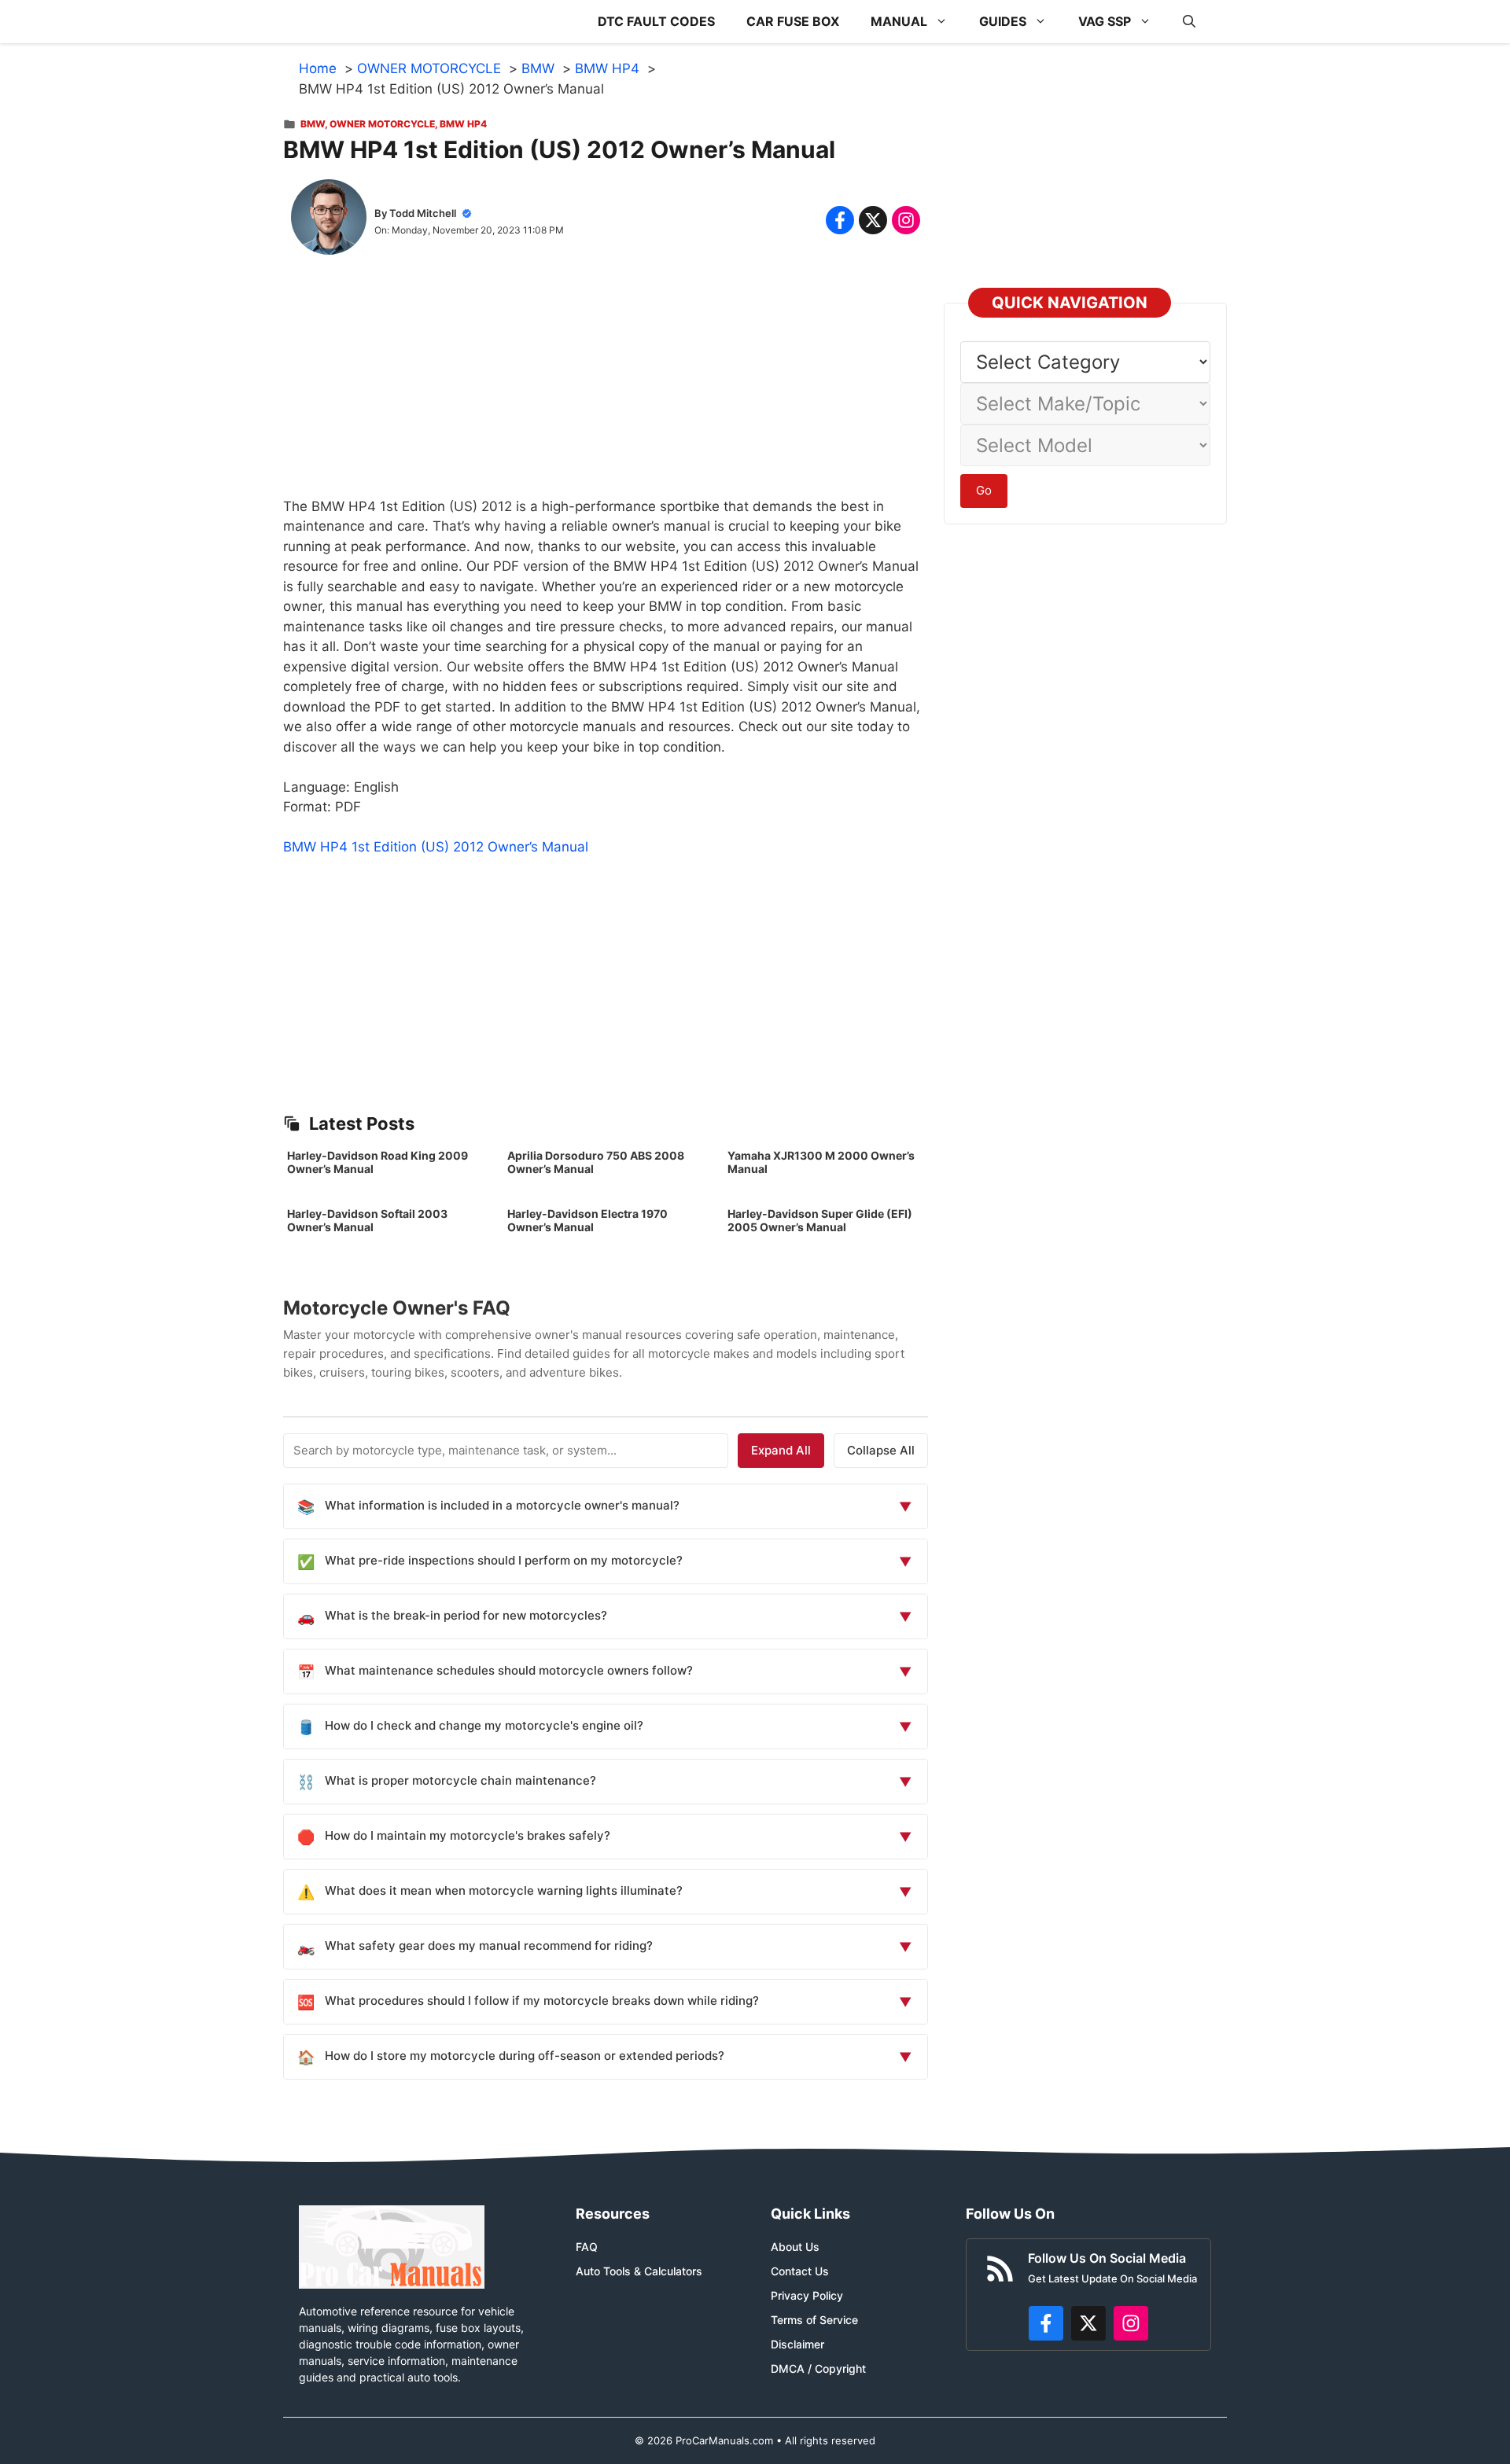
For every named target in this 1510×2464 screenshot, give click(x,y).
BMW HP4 (463, 124)
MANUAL (899, 21)
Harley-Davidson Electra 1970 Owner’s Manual (587, 1220)
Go (984, 490)
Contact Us (800, 2271)
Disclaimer (797, 2344)
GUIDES (1003, 21)
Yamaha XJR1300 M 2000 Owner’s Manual (821, 1162)
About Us (795, 2247)
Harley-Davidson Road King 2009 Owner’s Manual (377, 1162)
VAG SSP (1105, 21)
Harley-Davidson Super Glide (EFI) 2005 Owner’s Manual (820, 1220)
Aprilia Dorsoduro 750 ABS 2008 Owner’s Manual (596, 1162)
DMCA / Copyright (818, 2368)
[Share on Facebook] (840, 220)
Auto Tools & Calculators (639, 2271)
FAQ (587, 2247)
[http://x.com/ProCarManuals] (1088, 2323)
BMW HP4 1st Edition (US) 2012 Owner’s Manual (436, 847)
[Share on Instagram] (906, 220)
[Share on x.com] (873, 220)
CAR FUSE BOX (793, 21)
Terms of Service (814, 2320)
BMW (313, 124)
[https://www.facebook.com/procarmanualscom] (1046, 2323)
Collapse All (881, 1450)
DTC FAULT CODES (656, 21)
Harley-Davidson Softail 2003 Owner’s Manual (367, 1220)
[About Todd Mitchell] (329, 220)
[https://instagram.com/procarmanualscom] (1131, 2323)
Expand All (781, 1450)
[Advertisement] (606, 387)
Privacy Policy (807, 2295)
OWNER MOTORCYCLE (382, 124)
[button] (1189, 22)
